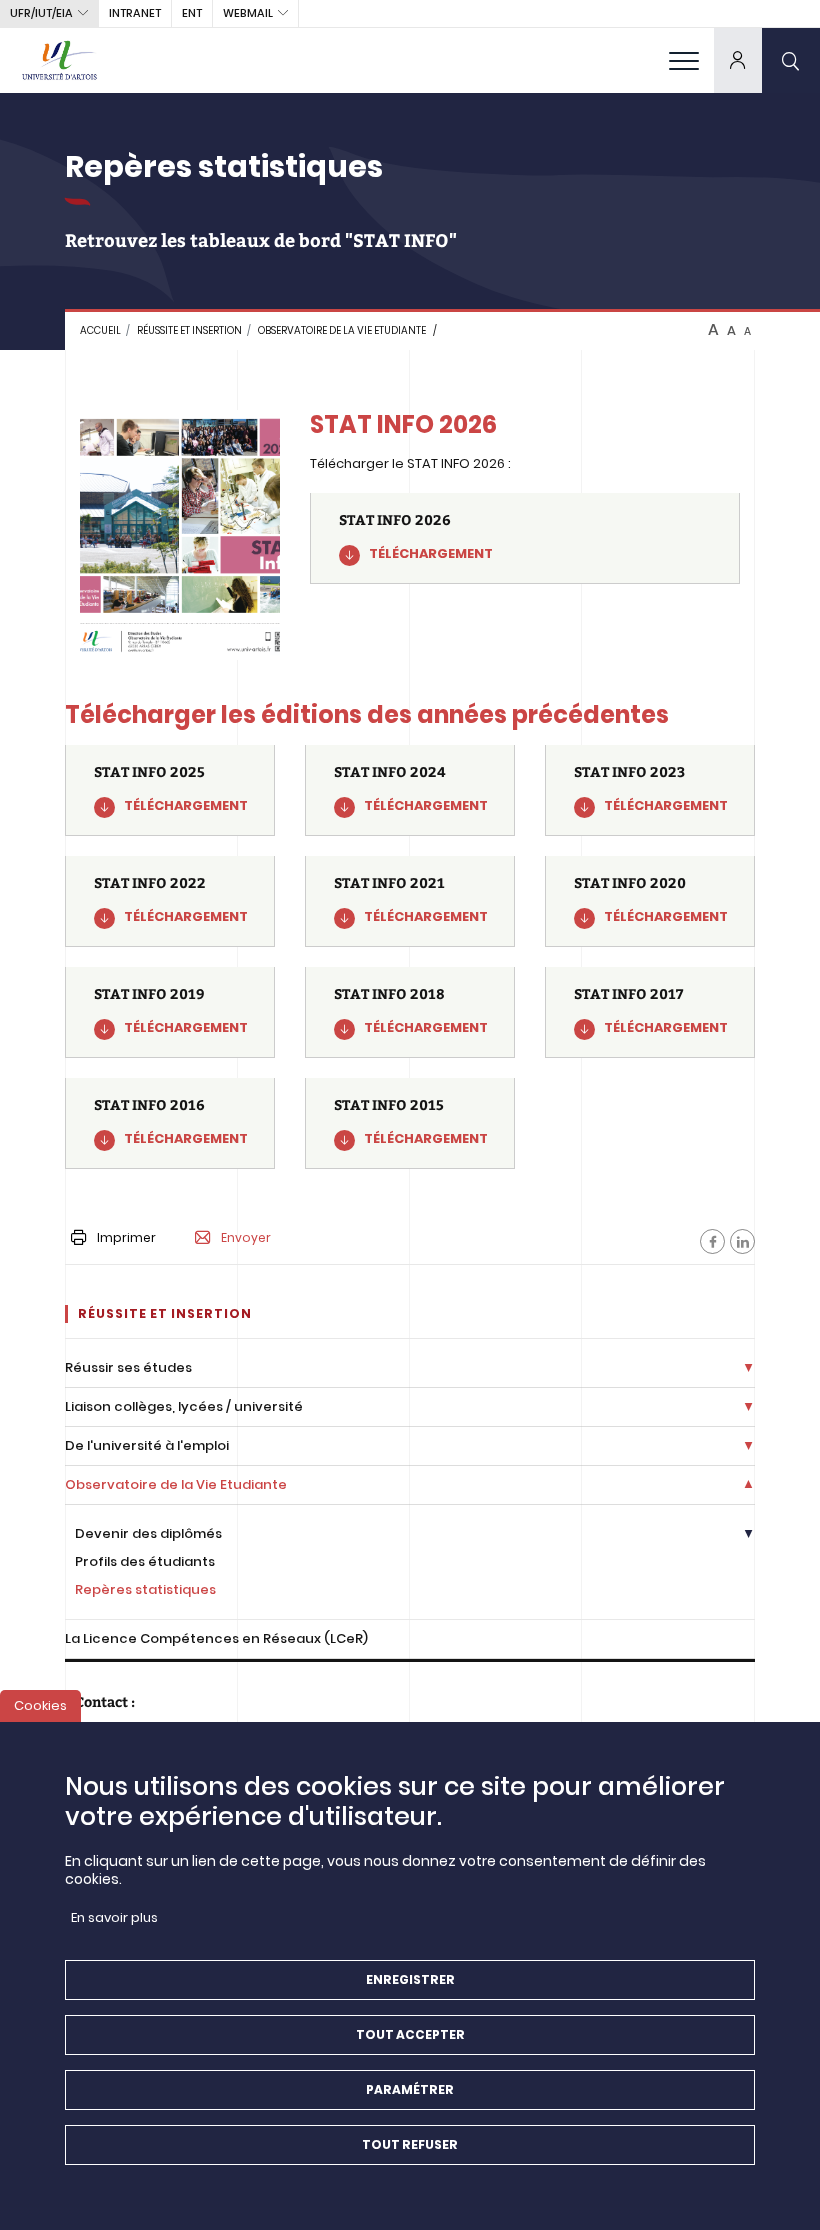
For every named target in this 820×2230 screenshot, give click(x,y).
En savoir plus (114, 1917)
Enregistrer (410, 1979)
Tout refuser (410, 2144)
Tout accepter (410, 2034)
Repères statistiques (145, 1589)
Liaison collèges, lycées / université (184, 1406)
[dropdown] (738, 60)
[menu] (684, 60)
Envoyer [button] (246, 1238)
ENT (192, 13)
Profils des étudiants (145, 1561)
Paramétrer (410, 2089)
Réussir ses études (128, 1367)
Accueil (100, 330)
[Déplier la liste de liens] (748, 1368)
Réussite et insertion (189, 330)
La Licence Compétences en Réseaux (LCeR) (216, 1638)
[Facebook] (712, 1241)
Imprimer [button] (126, 1237)
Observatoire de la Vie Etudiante (342, 330)
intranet (135, 13)
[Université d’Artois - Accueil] (60, 60)
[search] (791, 60)
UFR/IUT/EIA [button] (41, 13)
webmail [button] (248, 13)
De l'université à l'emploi (147, 1445)
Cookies (40, 1705)
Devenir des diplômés (148, 1533)
